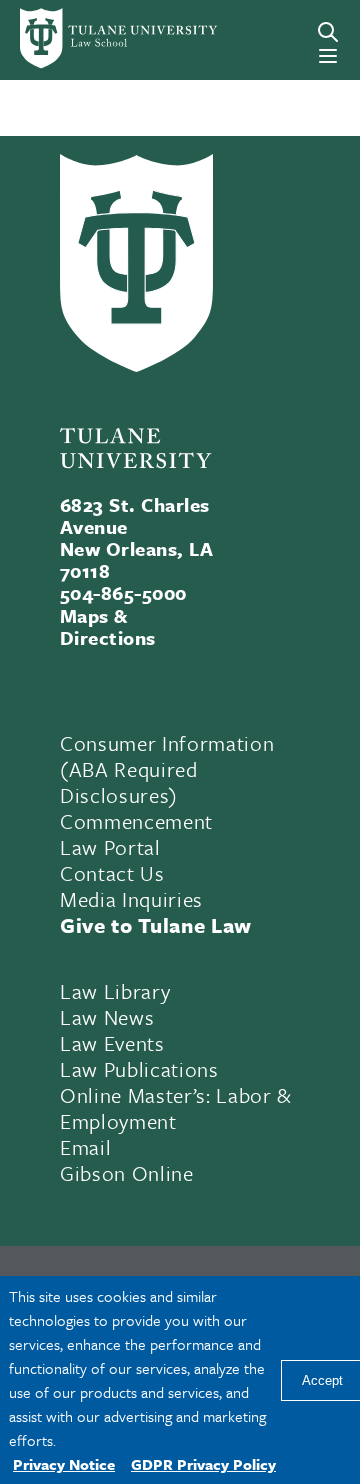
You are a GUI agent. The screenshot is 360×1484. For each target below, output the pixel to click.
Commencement (136, 821)
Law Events (112, 1043)
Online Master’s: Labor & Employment (176, 1108)
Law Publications (139, 1069)
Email (85, 1147)
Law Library (115, 991)
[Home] (84, 38)
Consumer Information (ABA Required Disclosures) (167, 769)
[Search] (328, 32)
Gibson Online (127, 1173)
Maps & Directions (108, 626)
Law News (107, 1017)
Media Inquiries (131, 899)
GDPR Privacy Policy (203, 1464)
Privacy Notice (64, 1464)
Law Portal (110, 847)
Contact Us (112, 873)
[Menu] (328, 56)
